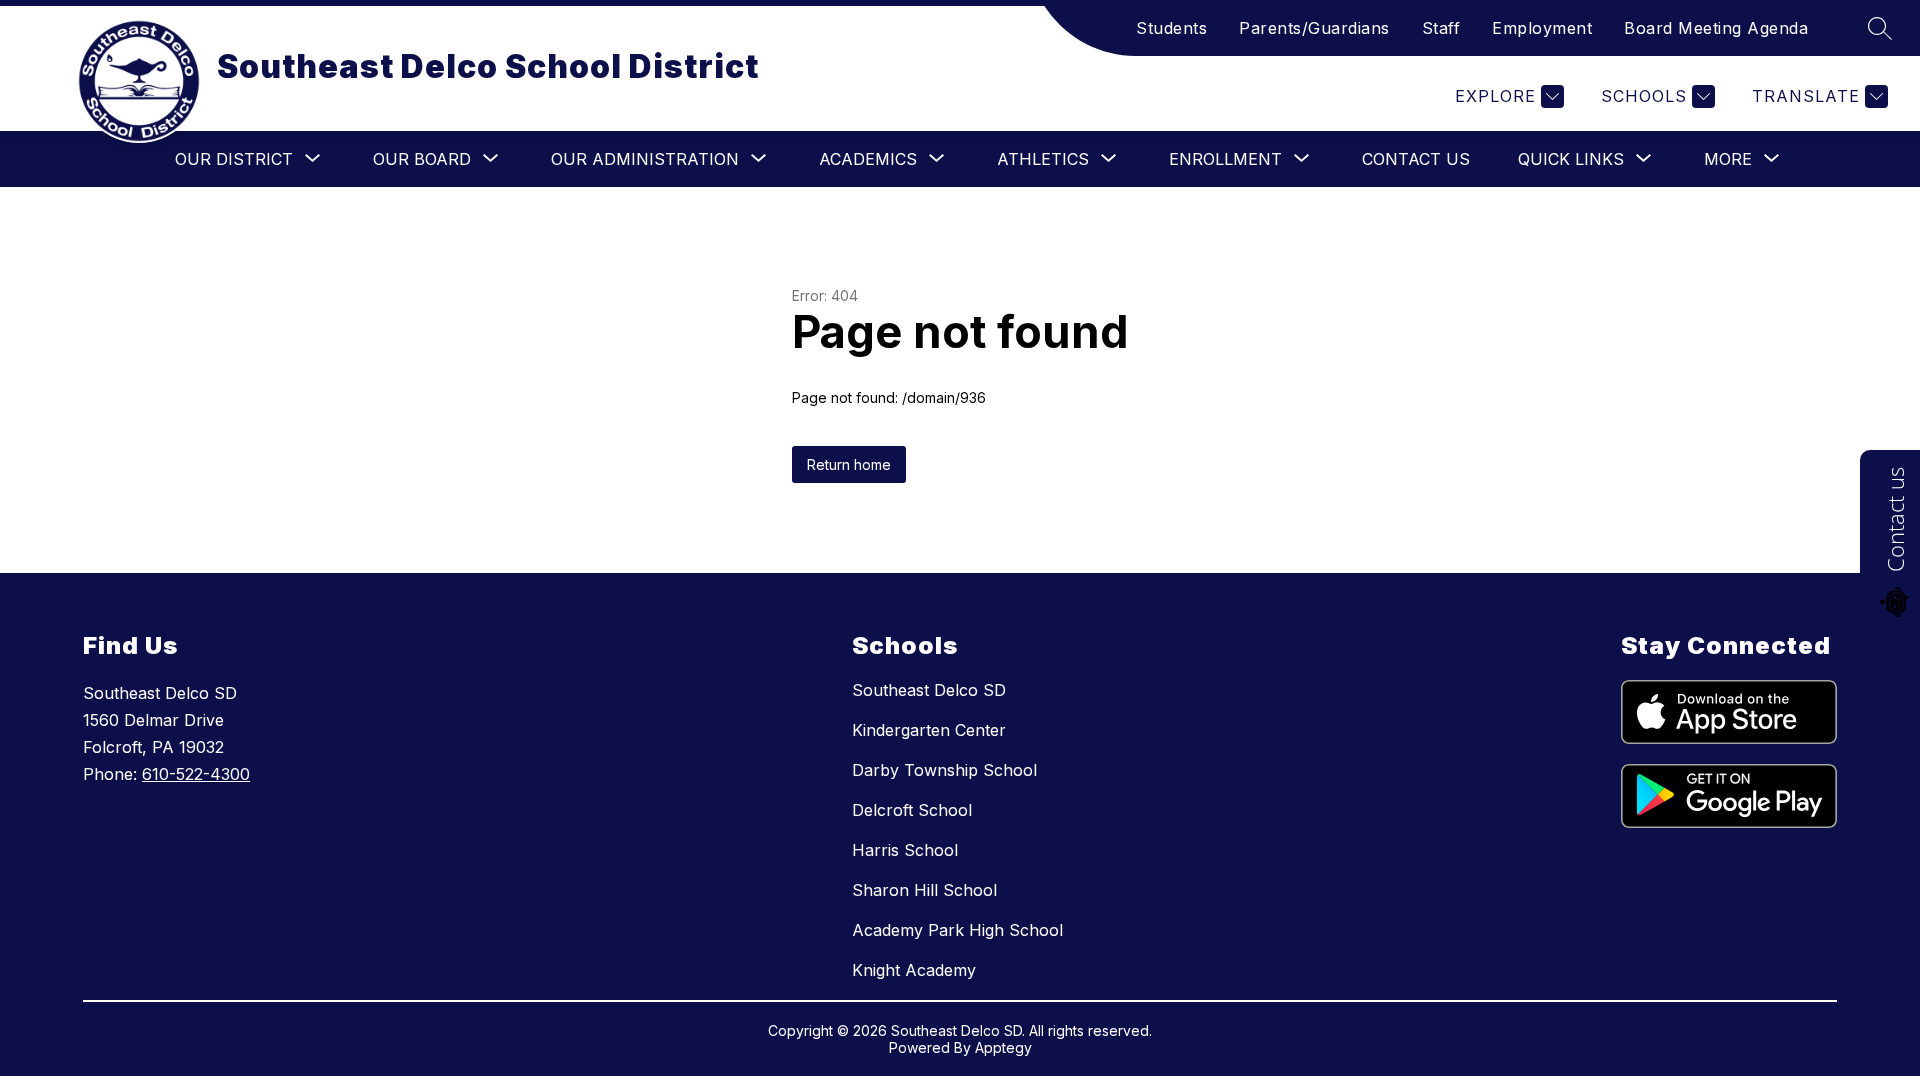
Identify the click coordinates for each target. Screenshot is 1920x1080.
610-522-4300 (196, 774)
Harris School (905, 850)
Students (1171, 28)
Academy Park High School (957, 930)
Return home (849, 464)
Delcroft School (912, 810)
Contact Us (1416, 159)
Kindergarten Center (929, 730)
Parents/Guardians (1314, 28)
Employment (1542, 28)
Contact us (1895, 519)
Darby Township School (944, 770)
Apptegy (1003, 1047)
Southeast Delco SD (929, 690)
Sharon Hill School (924, 890)
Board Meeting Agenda (1716, 28)
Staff (1441, 28)
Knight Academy (914, 970)
